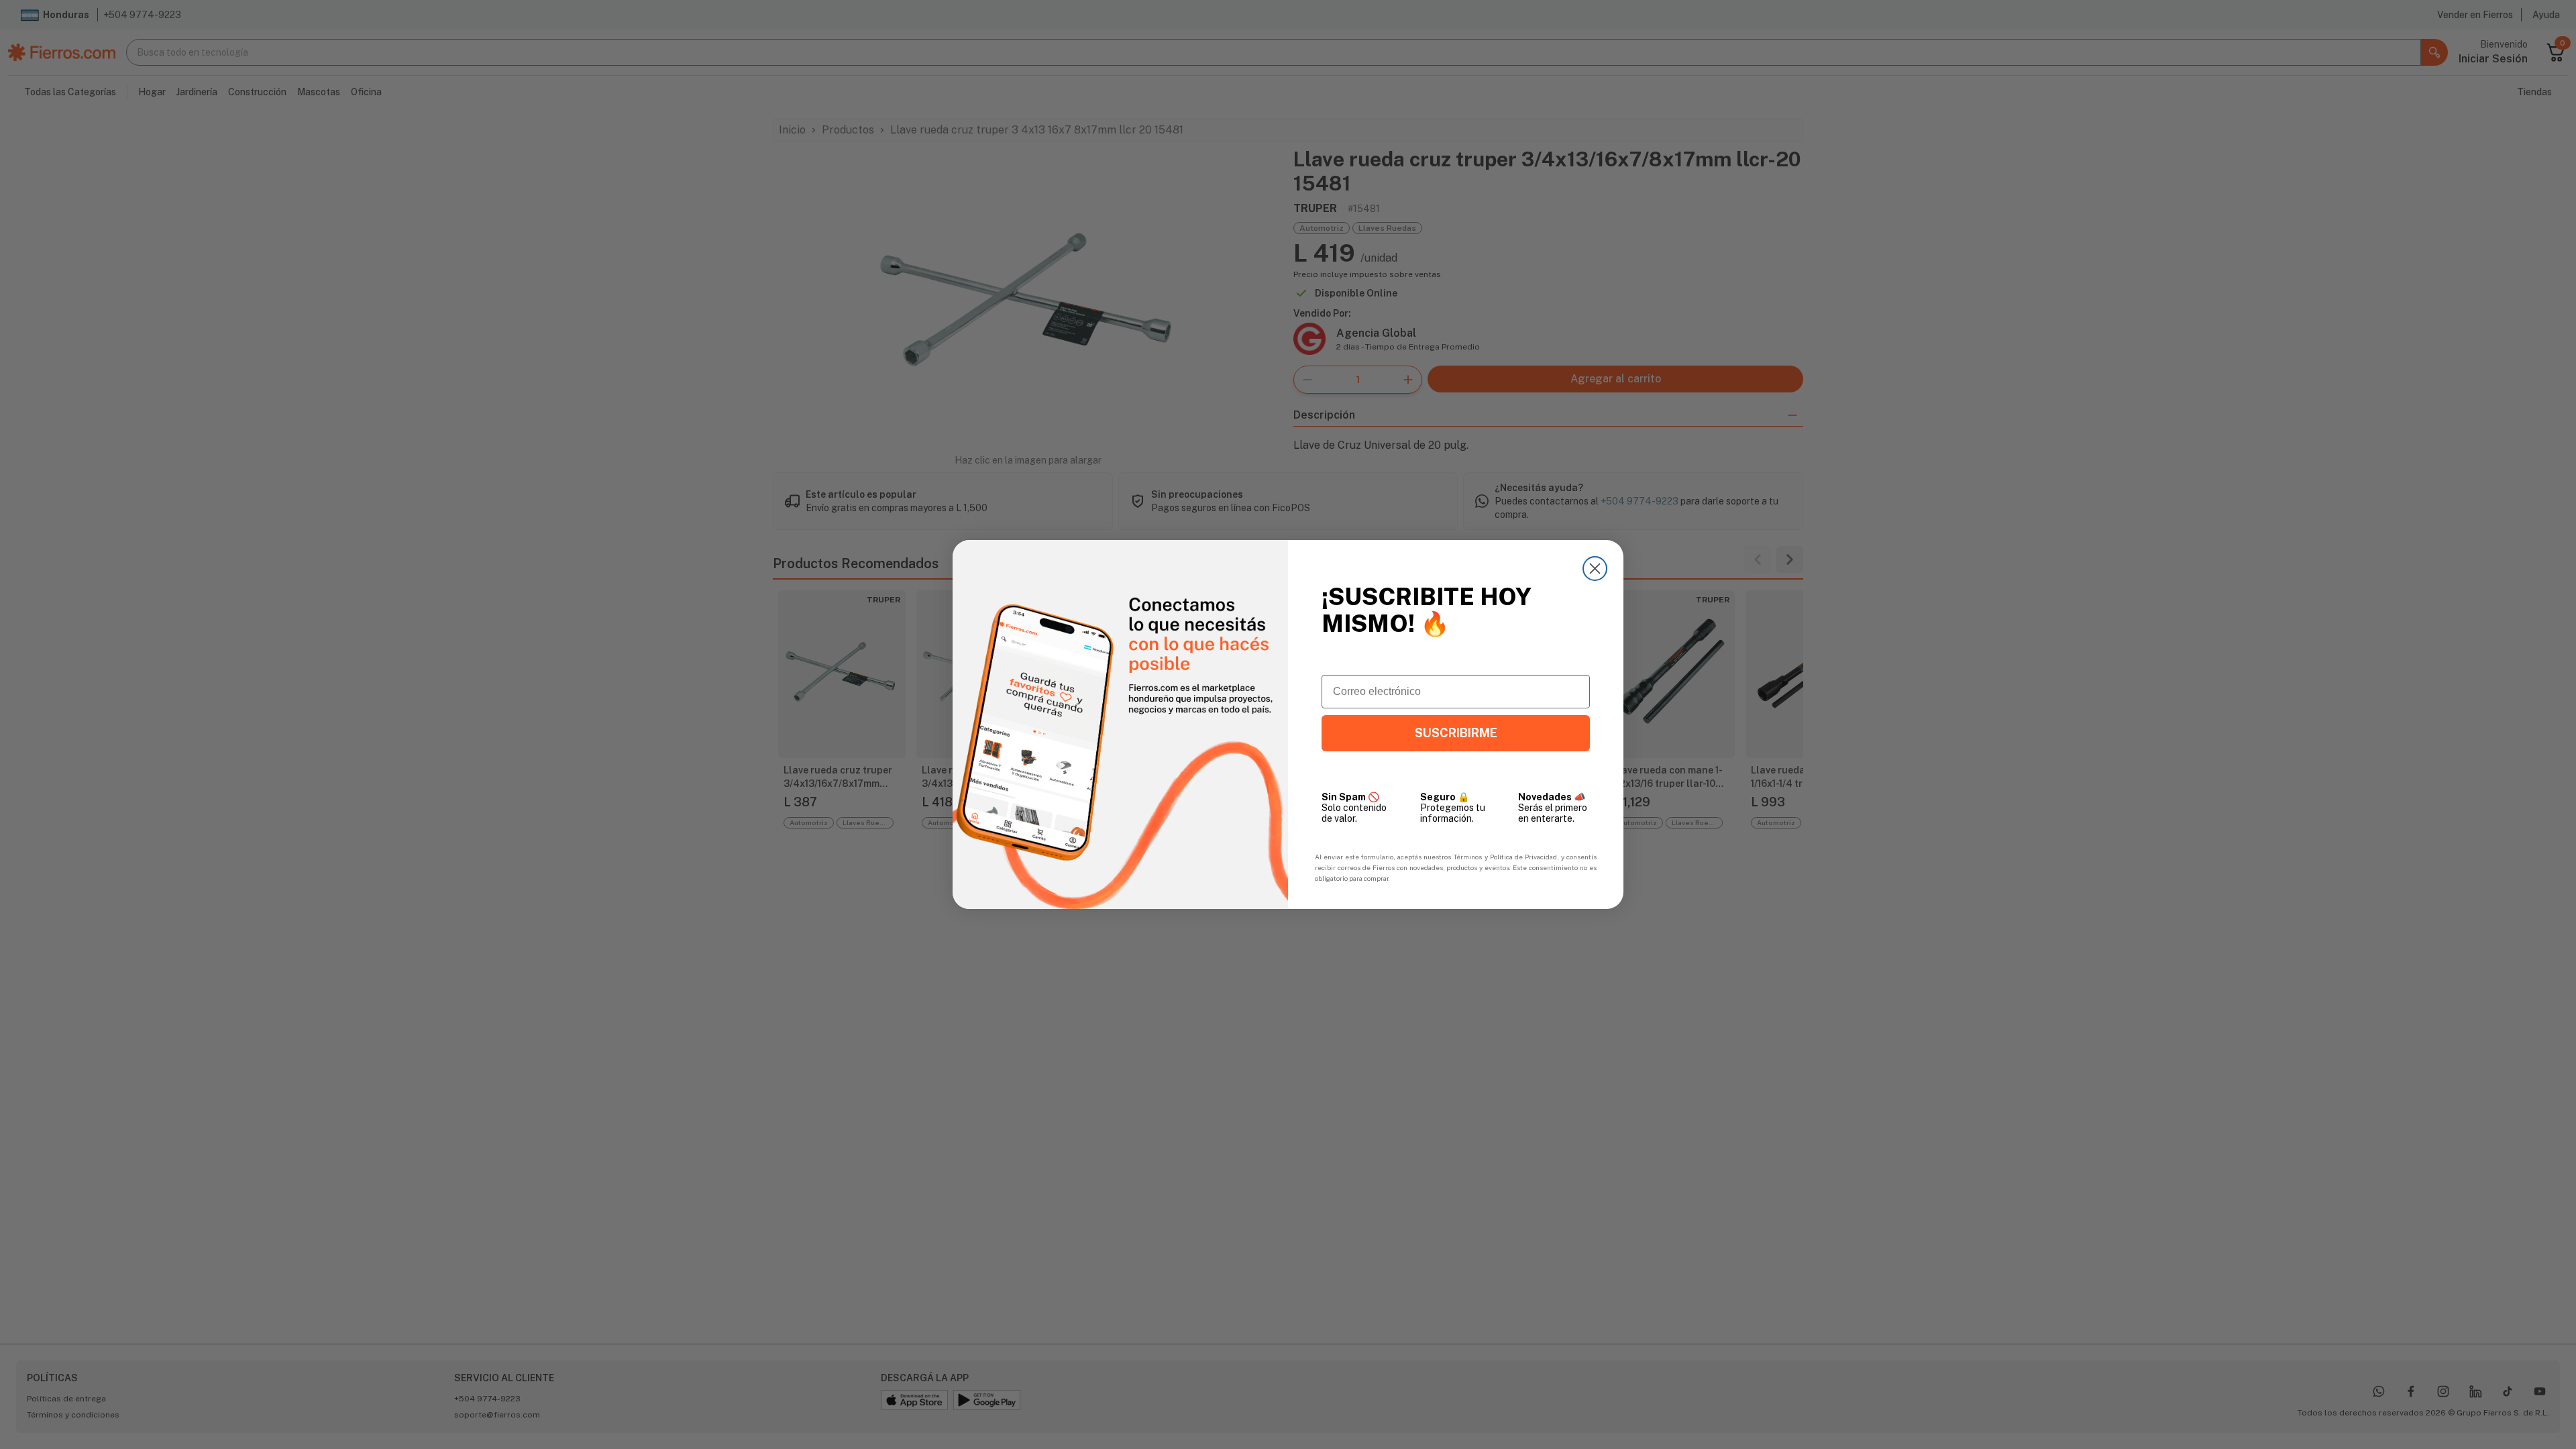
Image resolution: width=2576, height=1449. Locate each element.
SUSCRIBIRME (1456, 733)
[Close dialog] (1595, 569)
